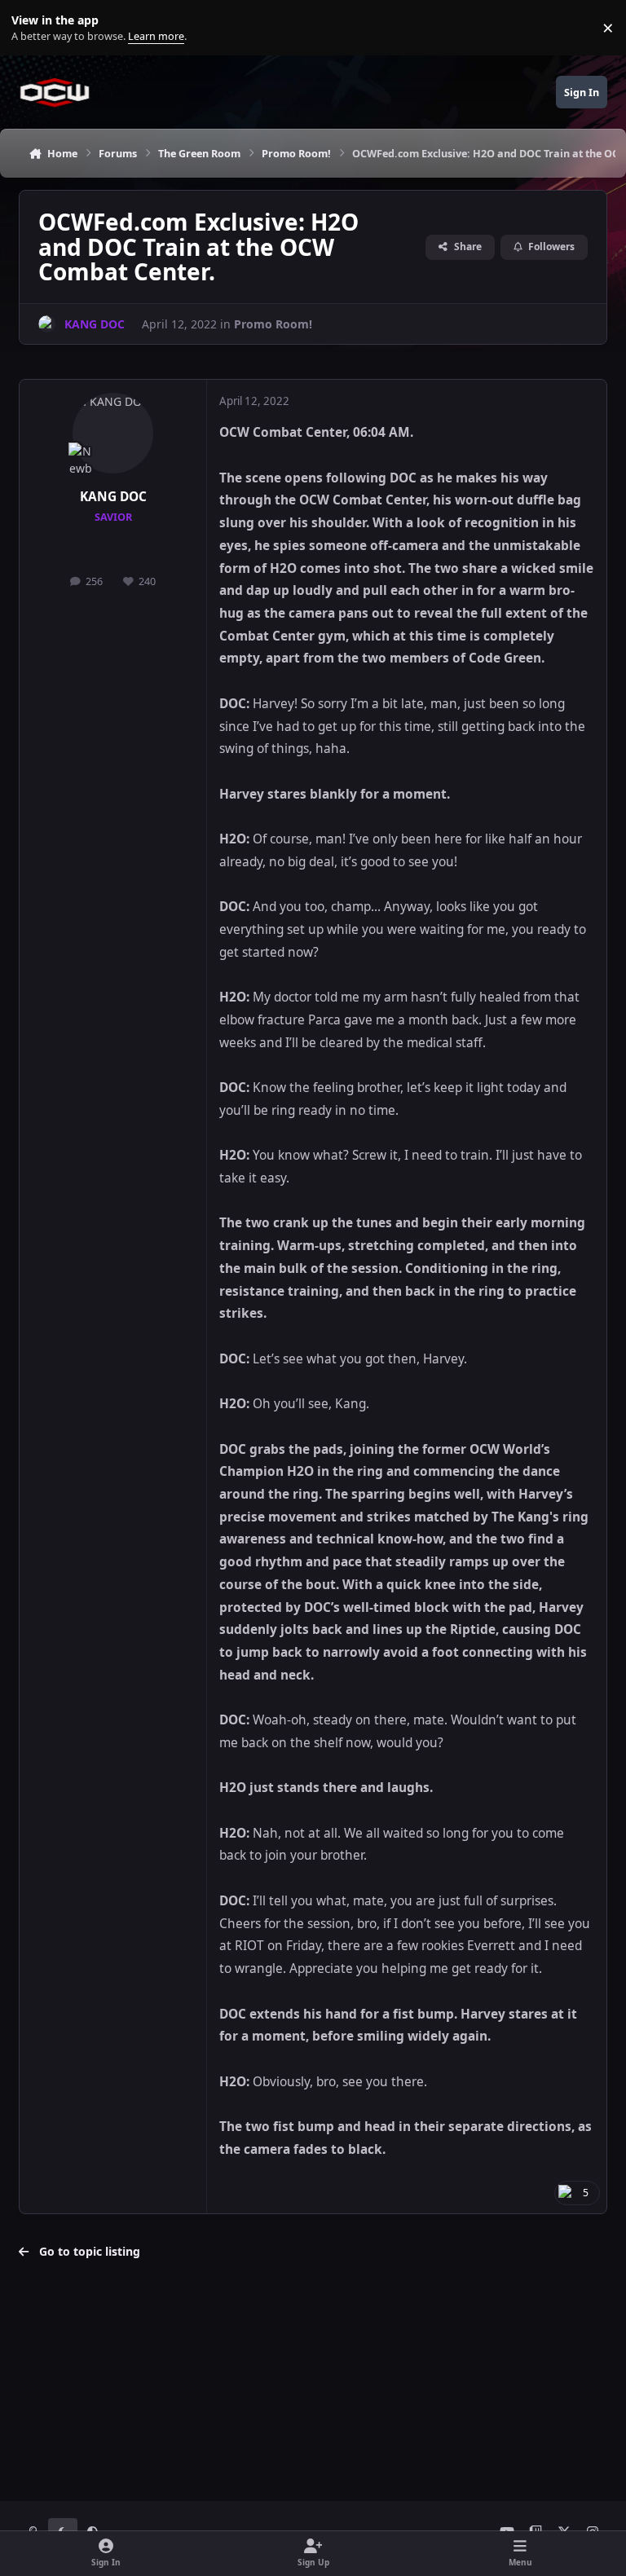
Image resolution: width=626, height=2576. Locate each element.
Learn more (31, 28)
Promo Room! (273, 324)
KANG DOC (113, 497)
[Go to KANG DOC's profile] (47, 324)
